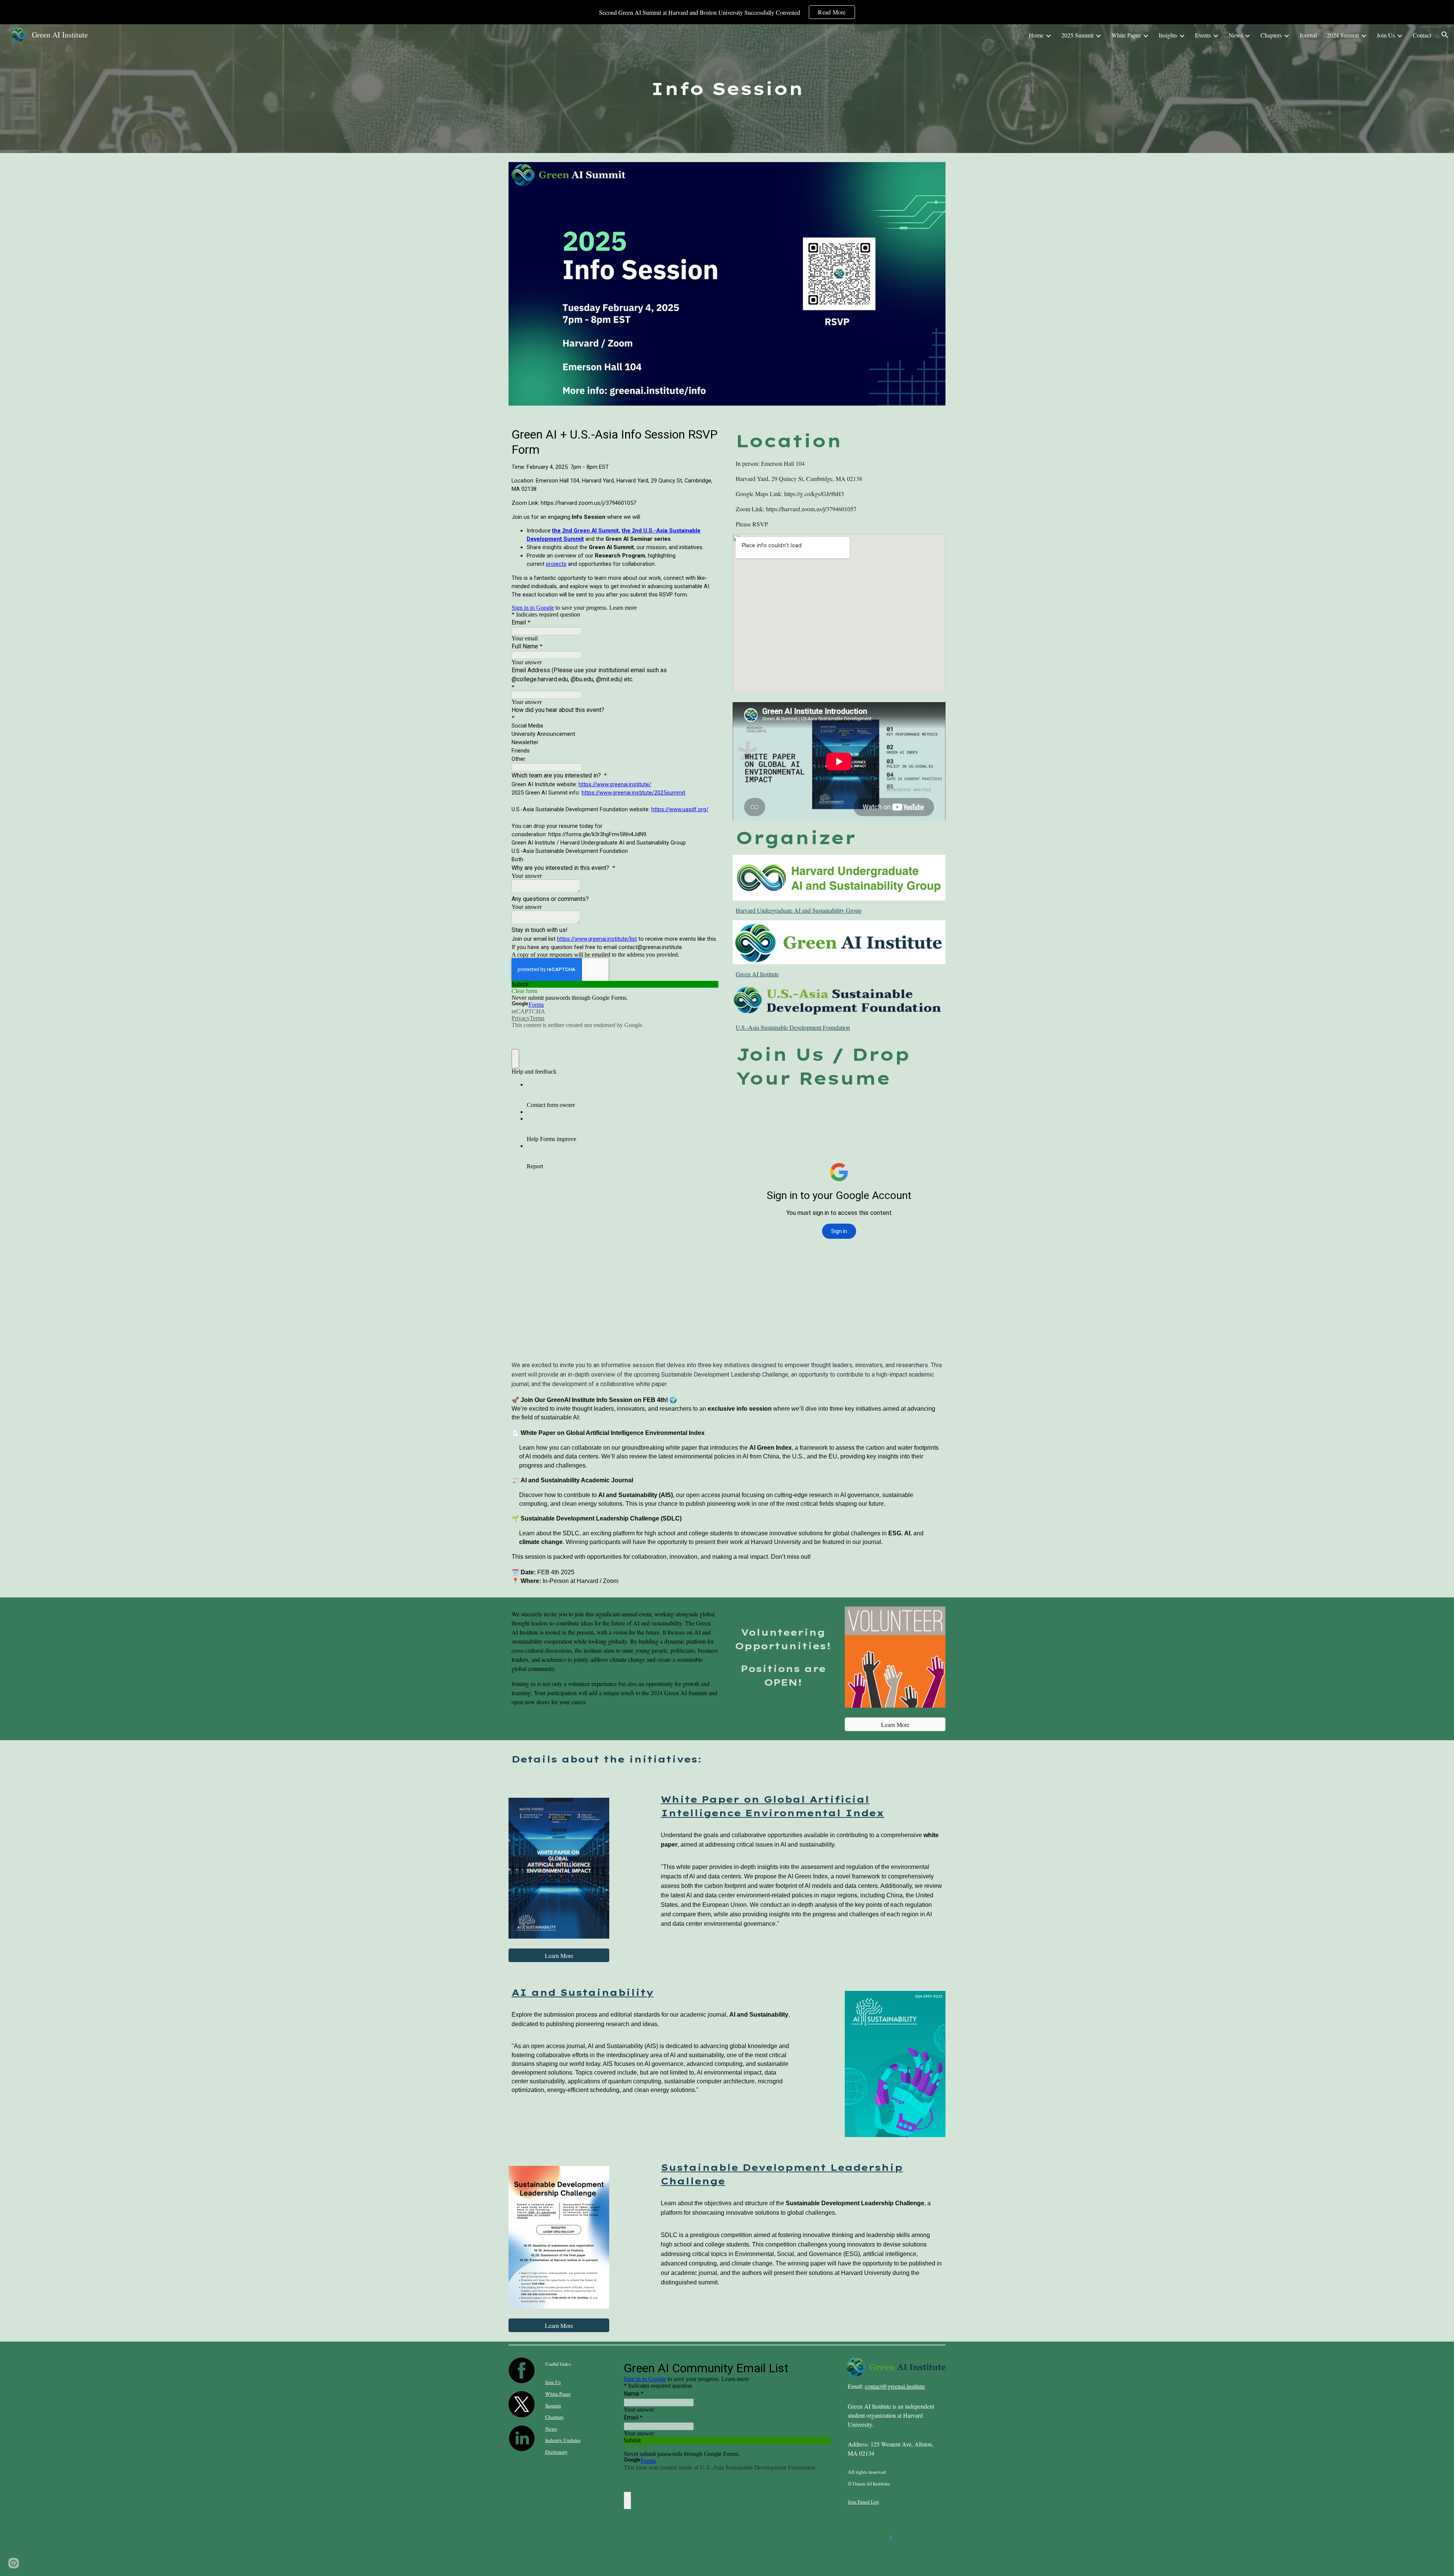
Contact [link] (1422, 35)
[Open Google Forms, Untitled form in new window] (819, 2367)
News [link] (1236, 35)
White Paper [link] (1126, 35)
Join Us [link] (1386, 35)
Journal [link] (1308, 35)
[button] (1445, 35)
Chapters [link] (1271, 35)
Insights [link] (1168, 35)
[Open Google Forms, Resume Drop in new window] (931, 1105)
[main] (727, 89)
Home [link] (1036, 35)
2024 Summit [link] (1343, 35)
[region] (727, 12)
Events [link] (1203, 35)
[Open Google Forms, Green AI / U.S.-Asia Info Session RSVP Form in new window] (707, 434)
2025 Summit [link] (1077, 35)
